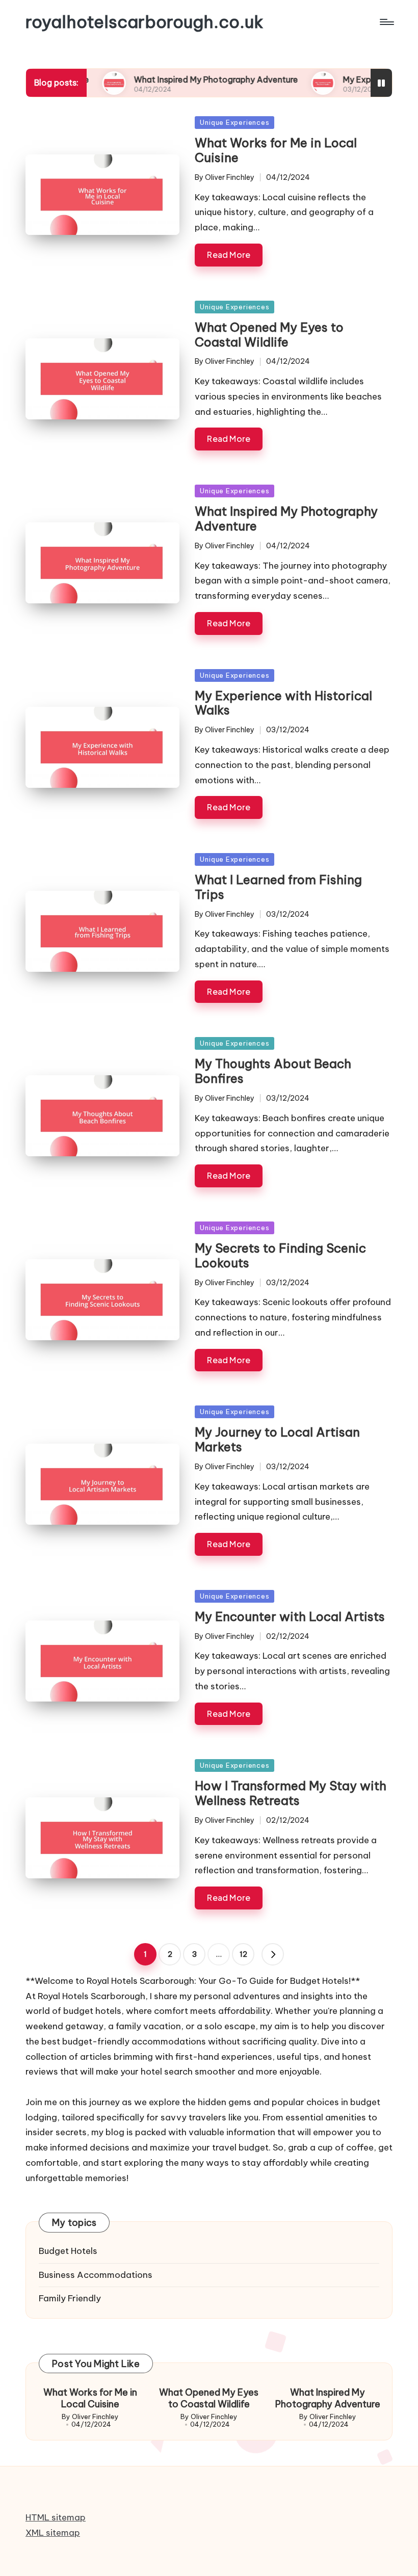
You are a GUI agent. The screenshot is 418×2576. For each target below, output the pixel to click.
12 (243, 1954)
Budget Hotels (68, 2251)
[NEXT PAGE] (273, 1954)
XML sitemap (53, 2533)
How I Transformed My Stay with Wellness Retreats (291, 1793)
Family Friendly (70, 2298)
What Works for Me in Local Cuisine (276, 150)
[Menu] (386, 22)
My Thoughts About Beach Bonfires (273, 1071)
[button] (273, 1954)
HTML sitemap (56, 2517)
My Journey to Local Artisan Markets (277, 1439)
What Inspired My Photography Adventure (170, 79)
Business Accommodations (96, 2275)
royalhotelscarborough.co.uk (145, 22)
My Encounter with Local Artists (290, 1616)
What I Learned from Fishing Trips (278, 887)
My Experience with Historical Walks (283, 703)
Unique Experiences (234, 122)
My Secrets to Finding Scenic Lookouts (280, 1255)
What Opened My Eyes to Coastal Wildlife (269, 335)
